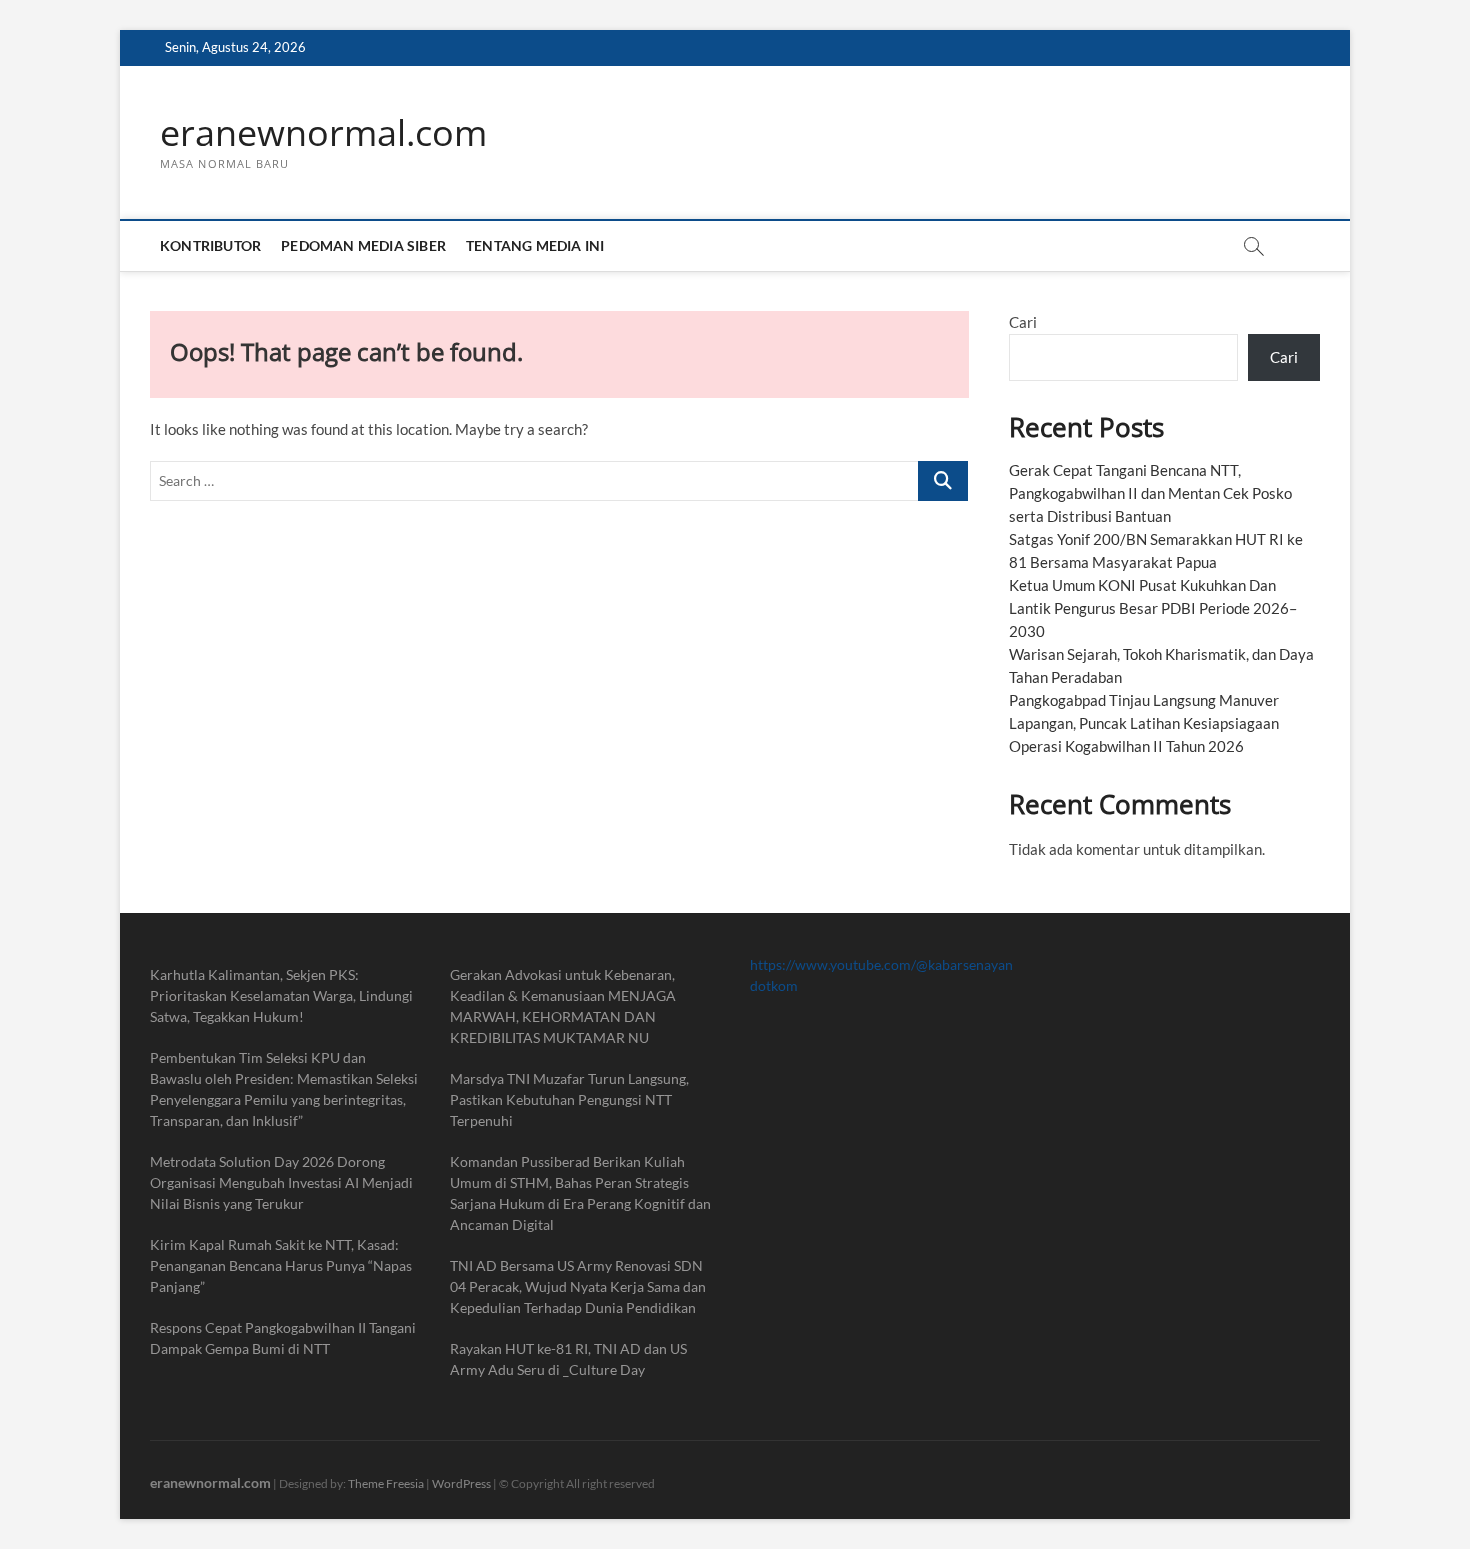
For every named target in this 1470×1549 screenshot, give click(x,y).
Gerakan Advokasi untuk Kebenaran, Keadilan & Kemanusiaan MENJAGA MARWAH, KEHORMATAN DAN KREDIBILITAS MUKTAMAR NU (563, 1006)
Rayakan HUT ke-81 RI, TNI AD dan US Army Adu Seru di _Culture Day (568, 1359)
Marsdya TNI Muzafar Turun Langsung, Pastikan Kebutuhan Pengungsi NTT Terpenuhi (569, 1099)
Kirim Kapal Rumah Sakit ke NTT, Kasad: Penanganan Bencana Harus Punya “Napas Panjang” (281, 1265)
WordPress (461, 1483)
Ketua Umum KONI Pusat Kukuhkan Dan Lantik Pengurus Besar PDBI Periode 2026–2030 (1153, 608)
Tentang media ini (535, 245)
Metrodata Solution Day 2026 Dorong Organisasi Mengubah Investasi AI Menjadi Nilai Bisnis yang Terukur (281, 1182)
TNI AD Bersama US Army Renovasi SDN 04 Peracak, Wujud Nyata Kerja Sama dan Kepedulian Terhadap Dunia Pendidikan (578, 1286)
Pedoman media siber (363, 245)
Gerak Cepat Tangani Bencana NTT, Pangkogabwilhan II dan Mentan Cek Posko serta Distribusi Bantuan (1150, 493)
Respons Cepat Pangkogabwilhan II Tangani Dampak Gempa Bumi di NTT (283, 1338)
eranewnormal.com (323, 133)
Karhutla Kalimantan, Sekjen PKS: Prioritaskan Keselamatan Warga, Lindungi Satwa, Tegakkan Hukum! (281, 995)
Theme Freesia (386, 1483)
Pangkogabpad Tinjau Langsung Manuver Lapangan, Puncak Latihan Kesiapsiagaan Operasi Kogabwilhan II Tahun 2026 (1144, 723)
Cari (1023, 322)
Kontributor (210, 245)
